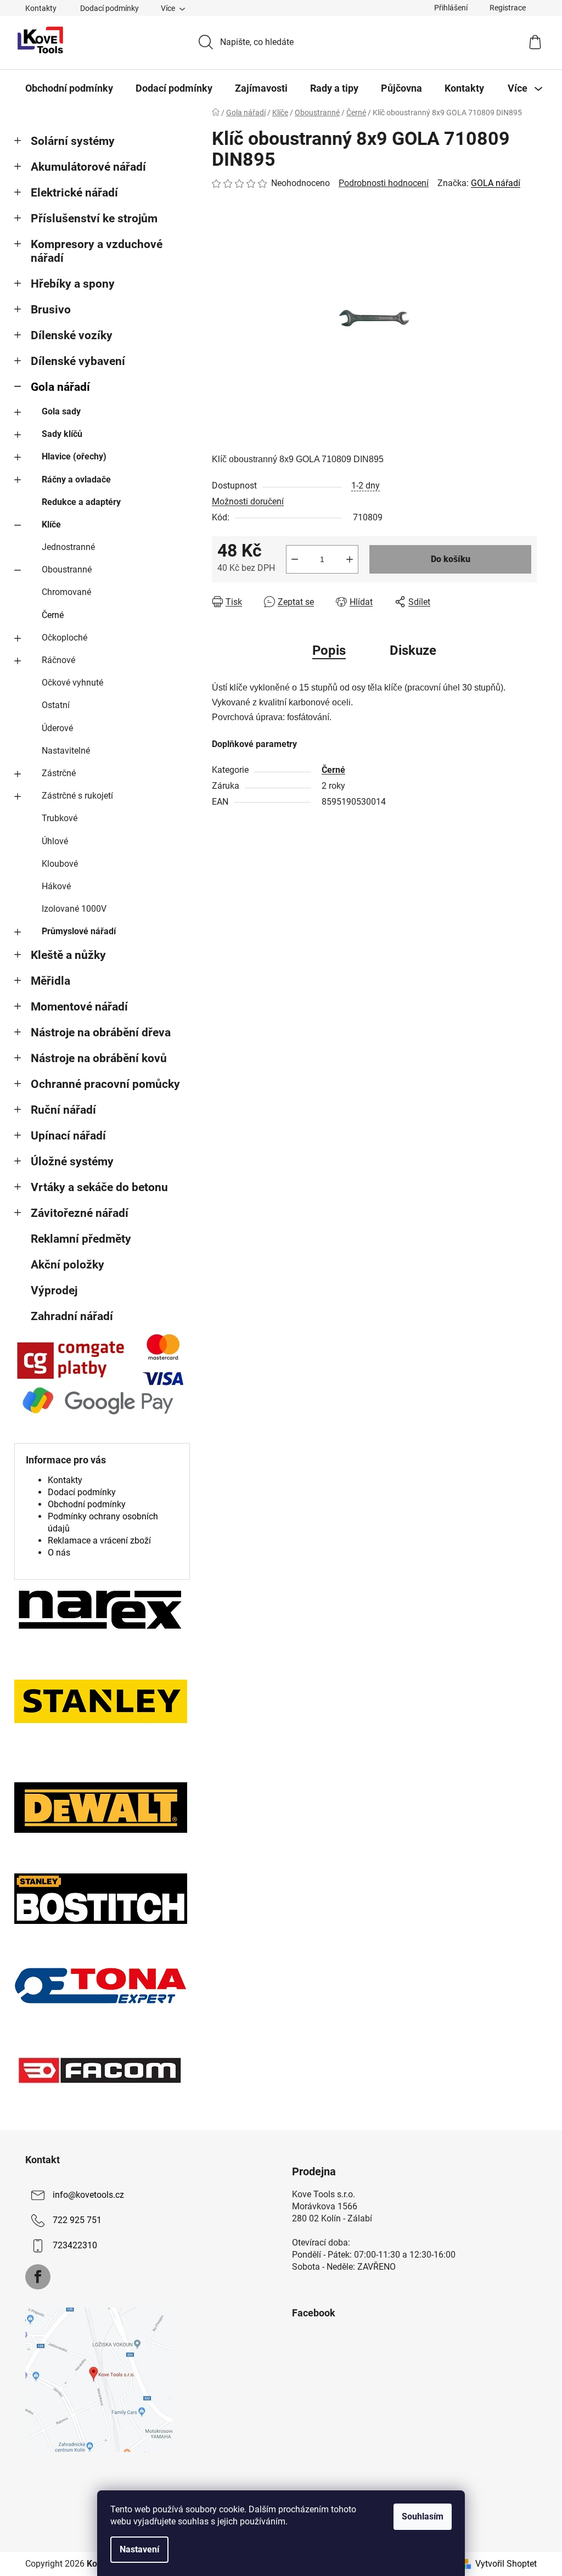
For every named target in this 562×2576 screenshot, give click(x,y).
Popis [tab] (329, 650)
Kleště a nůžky (68, 955)
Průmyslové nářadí (79, 931)
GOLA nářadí (496, 183)
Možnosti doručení (248, 501)
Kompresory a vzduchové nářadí (97, 251)
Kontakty (41, 8)
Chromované (66, 592)
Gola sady (61, 411)
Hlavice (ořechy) (74, 456)
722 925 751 (77, 2221)
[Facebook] (38, 2277)
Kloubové (60, 864)
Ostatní (56, 705)
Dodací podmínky (109, 8)
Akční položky (68, 1265)
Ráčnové (58, 660)
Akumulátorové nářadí (88, 167)
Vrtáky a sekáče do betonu (99, 1187)
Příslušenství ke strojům (94, 218)
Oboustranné (67, 569)
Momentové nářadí (79, 1007)
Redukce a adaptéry (81, 502)
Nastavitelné (66, 751)
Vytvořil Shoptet (506, 2564)
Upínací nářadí (68, 1136)
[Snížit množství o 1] (295, 559)
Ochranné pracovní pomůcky (105, 1084)
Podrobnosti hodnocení (384, 183)
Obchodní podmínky (87, 1504)
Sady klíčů (62, 434)
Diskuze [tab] (413, 650)
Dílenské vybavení (78, 361)
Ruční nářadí (63, 1110)
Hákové (56, 886)
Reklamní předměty (81, 1239)
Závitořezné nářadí (80, 1213)
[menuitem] (69, 88)
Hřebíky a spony (73, 284)
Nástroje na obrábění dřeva (101, 1032)
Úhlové (55, 841)
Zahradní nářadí (72, 1316)
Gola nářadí (60, 387)
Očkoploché (64, 638)
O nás (59, 1553)
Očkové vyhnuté (72, 683)
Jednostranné (68, 547)
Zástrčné (59, 773)
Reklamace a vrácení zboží (99, 1540)
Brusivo (51, 310)
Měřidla (50, 981)
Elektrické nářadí (74, 193)
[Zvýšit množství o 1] (350, 559)
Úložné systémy (72, 1161)
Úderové (57, 728)
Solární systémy (73, 141)
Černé (53, 615)
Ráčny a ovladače (76, 479)
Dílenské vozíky (72, 335)
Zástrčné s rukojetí (77, 796)
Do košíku (451, 559)
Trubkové (60, 818)
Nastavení (139, 2549)
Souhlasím (423, 2516)
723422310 (75, 2246)
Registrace (508, 8)
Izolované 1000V (74, 909)
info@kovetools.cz (88, 2195)
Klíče (51, 524)
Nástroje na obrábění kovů (99, 1058)
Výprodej (54, 1290)
